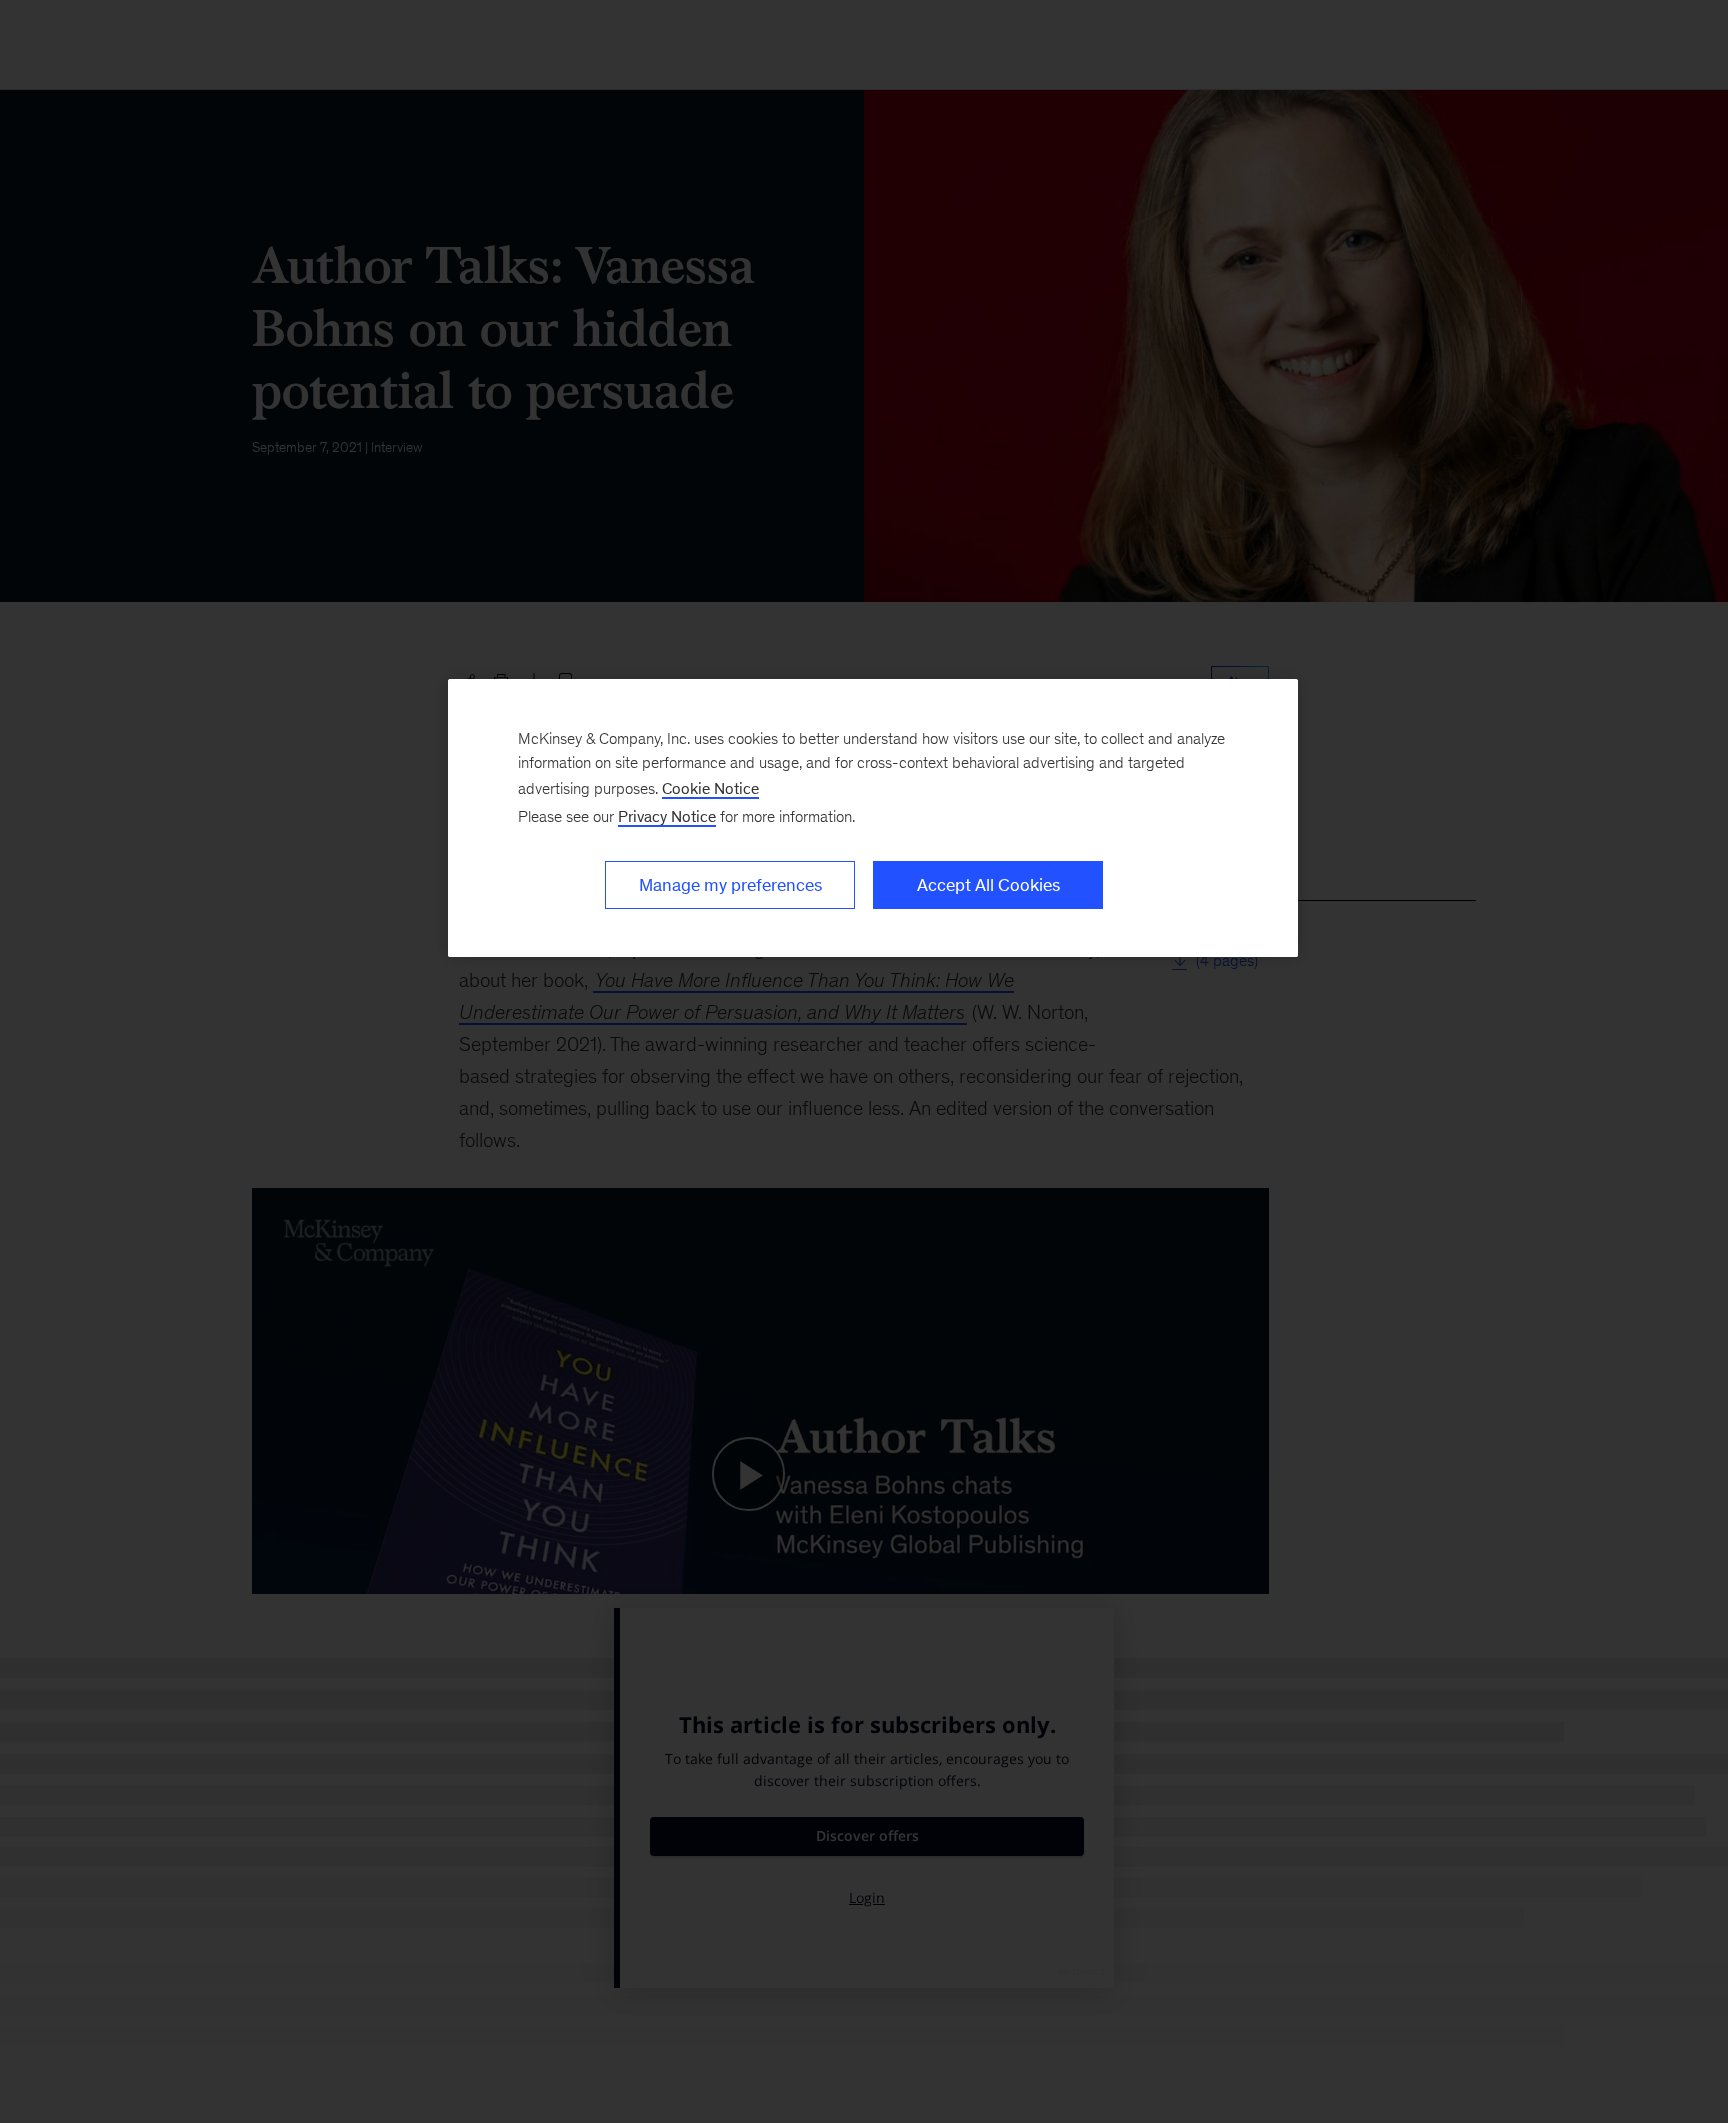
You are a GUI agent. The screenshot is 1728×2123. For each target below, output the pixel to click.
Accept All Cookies (988, 885)
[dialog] (873, 818)
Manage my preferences (730, 885)
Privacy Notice (667, 816)
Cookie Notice (710, 788)
